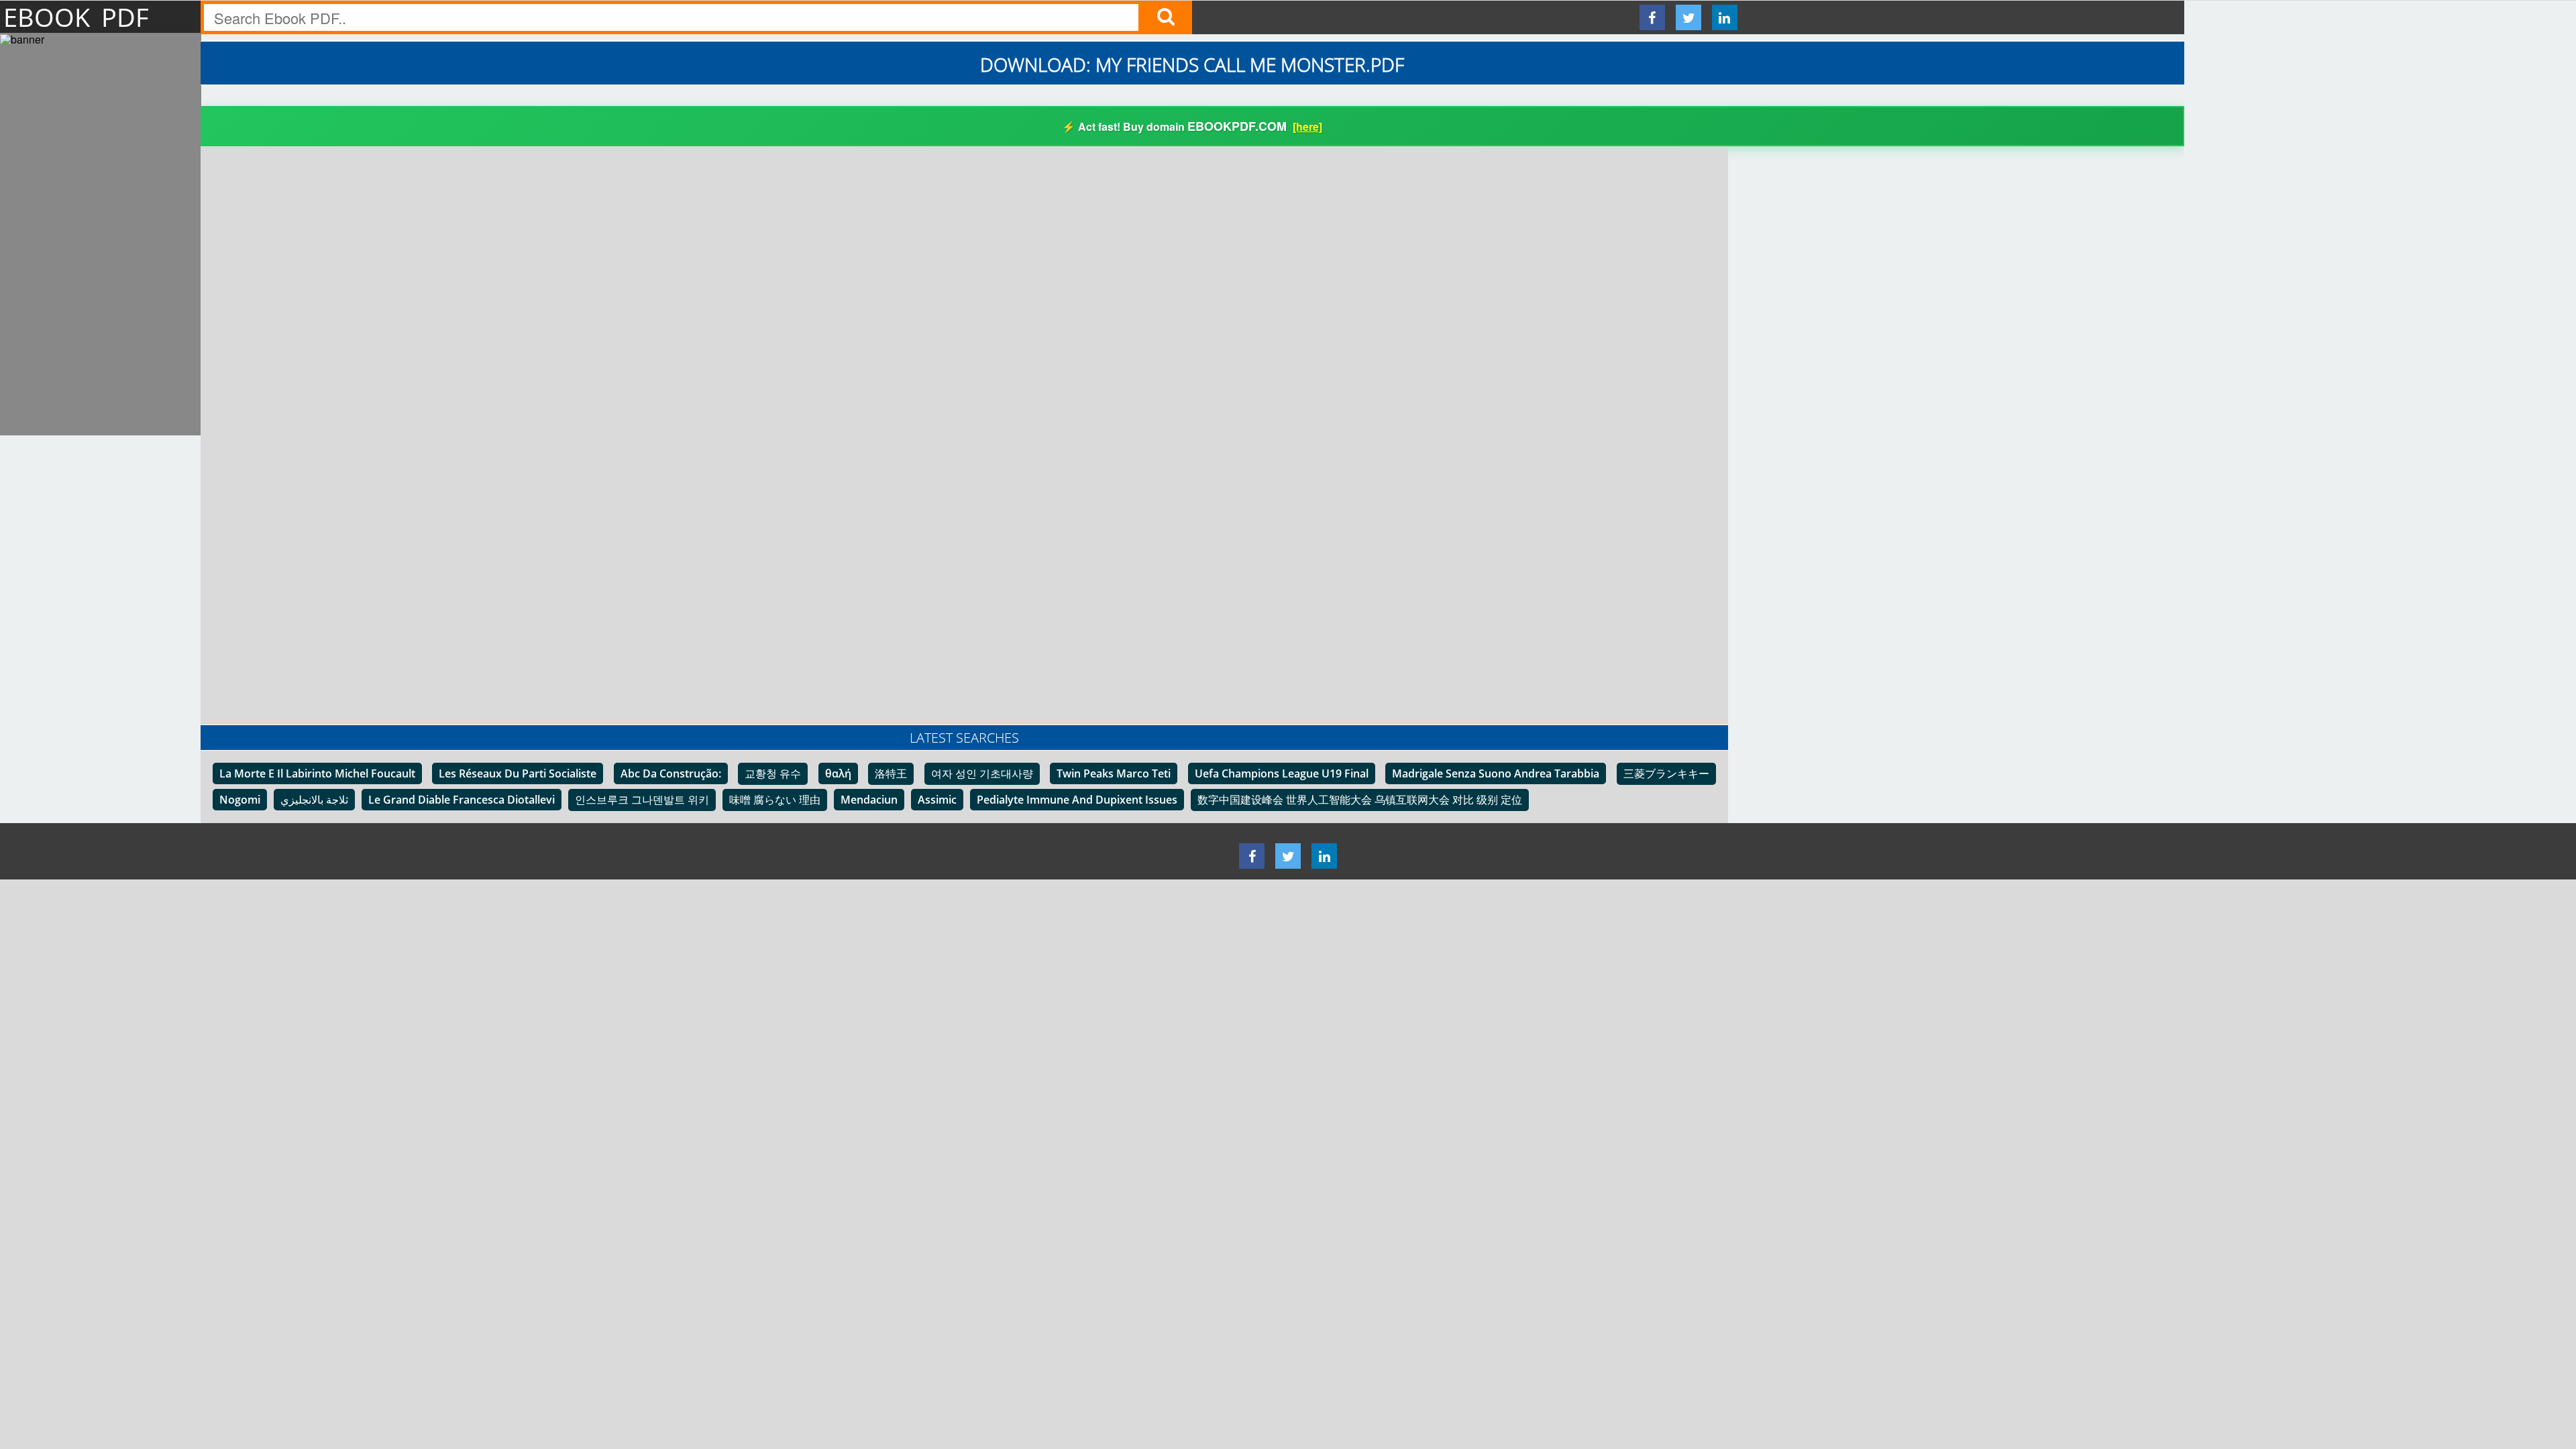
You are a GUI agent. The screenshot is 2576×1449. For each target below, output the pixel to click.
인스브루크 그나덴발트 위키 (642, 800)
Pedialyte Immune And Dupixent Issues (1077, 800)
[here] (1307, 126)
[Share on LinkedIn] (1725, 17)
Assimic (937, 800)
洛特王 (891, 773)
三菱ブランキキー (1666, 773)
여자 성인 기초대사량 (982, 773)
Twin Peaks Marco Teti (1114, 773)
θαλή (838, 773)
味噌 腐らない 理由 (775, 800)
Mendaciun (869, 800)
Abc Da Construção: (671, 773)
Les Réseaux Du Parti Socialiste (518, 773)
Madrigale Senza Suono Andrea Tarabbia (1496, 773)
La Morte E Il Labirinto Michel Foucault (317, 773)
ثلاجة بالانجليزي (314, 800)
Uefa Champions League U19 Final (1282, 773)
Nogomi (240, 800)
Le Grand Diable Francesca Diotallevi (462, 800)
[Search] (1165, 17)
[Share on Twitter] (1688, 17)
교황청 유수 (773, 773)
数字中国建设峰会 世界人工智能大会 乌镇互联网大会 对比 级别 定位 (1360, 800)
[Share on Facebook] (1652, 17)
